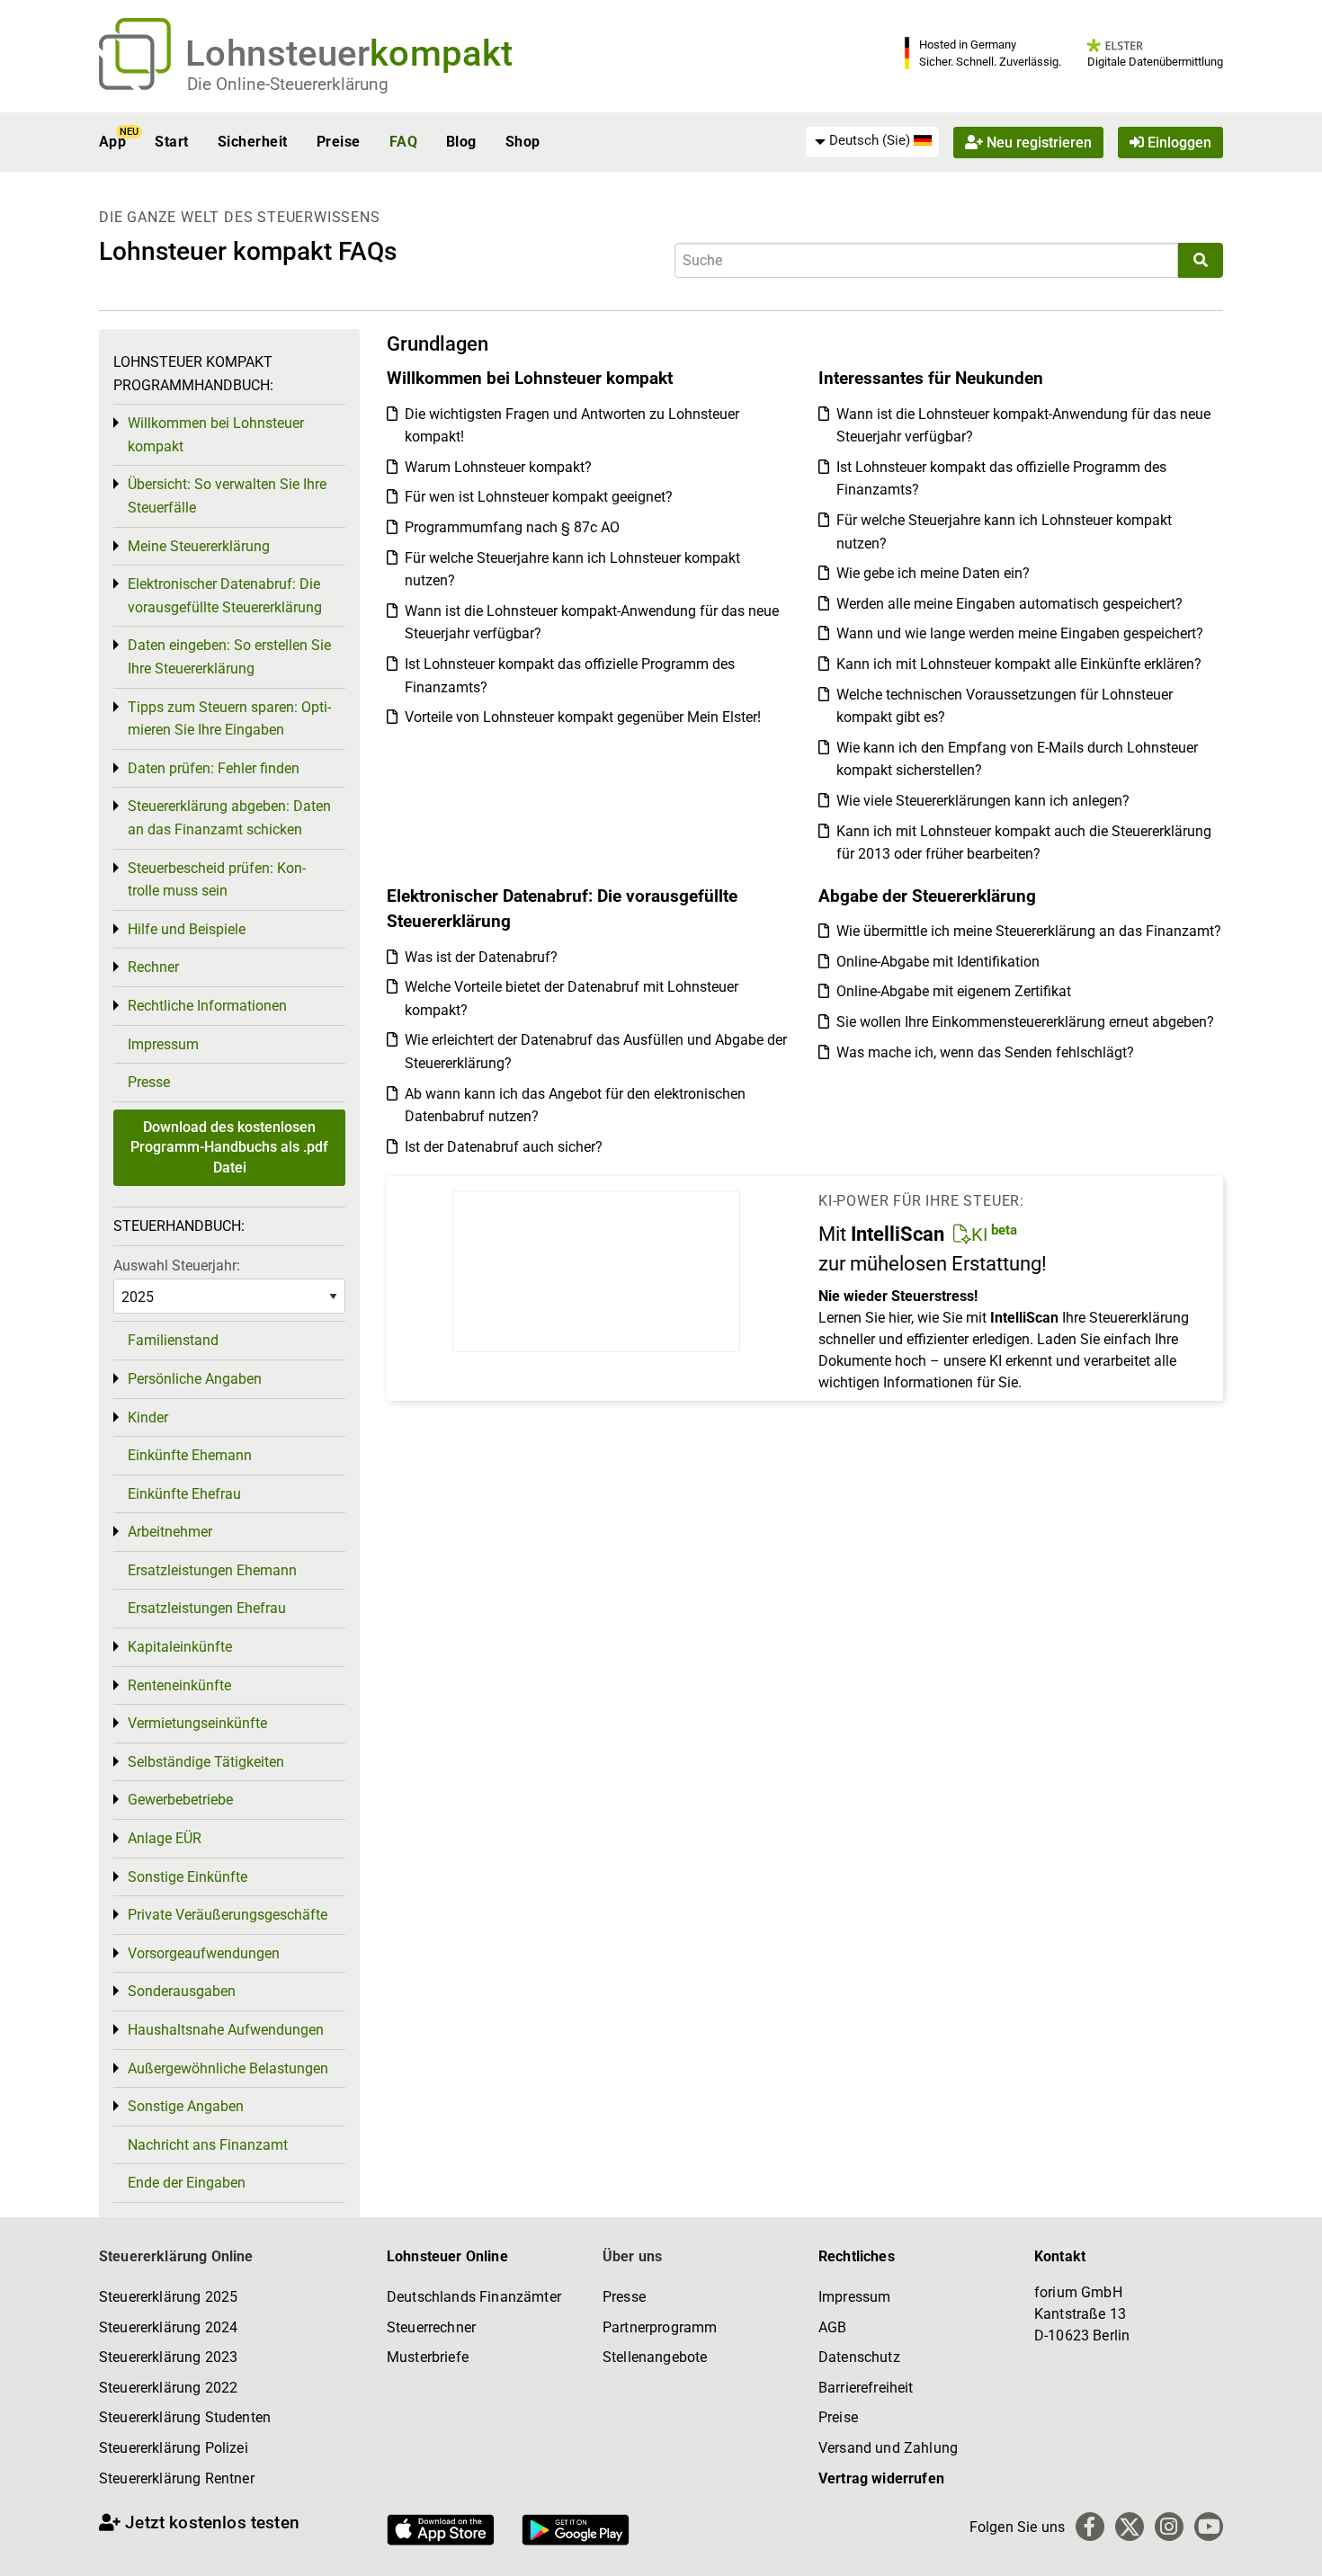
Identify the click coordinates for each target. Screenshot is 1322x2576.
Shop (523, 142)
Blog (461, 142)
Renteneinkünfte (179, 1685)
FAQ (403, 142)
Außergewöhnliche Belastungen (228, 2068)
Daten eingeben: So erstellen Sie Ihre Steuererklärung (229, 657)
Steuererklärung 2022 (168, 2388)
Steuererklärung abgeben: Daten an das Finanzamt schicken (229, 818)
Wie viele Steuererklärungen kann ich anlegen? (983, 801)
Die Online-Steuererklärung (288, 84)
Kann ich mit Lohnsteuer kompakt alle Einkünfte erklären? (1019, 664)
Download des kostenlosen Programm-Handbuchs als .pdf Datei (229, 1147)
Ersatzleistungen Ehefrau (207, 1608)
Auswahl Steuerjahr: (177, 1266)
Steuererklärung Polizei (174, 2448)
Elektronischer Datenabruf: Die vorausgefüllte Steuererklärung (225, 596)
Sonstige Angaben (186, 2106)
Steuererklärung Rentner (177, 2478)
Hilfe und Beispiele (187, 929)
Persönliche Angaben (195, 1379)
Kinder (148, 1417)
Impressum (163, 1044)
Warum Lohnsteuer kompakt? (498, 467)
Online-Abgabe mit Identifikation (938, 962)
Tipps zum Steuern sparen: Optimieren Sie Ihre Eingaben (229, 719)
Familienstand (173, 1340)
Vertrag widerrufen (881, 2478)
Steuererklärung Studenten (185, 2417)
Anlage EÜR (165, 1838)
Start (171, 142)
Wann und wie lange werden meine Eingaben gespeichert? (1020, 633)
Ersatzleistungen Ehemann (212, 1570)
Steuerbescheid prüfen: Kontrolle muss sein (217, 880)
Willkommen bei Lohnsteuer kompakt (216, 435)
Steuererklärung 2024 (168, 2327)
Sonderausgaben (182, 1991)
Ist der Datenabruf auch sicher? (504, 1147)
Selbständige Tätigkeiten (206, 1762)
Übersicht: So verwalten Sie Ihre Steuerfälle (227, 496)
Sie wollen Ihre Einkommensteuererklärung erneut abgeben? (1025, 1022)
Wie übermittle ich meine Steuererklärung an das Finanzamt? (1029, 931)
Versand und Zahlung (888, 2448)
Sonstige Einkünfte (188, 1877)
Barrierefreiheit (866, 2388)
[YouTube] (1209, 2527)
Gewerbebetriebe (180, 1800)
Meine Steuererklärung (199, 546)
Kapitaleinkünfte (180, 1647)
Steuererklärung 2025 (168, 2297)
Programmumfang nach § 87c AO (512, 527)
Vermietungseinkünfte (197, 1723)
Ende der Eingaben (187, 2183)
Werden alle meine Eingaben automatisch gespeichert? (1009, 604)
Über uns (632, 2256)
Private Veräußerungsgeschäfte (228, 1915)
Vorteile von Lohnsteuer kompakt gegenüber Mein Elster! (583, 717)
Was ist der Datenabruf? (481, 957)
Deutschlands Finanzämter (474, 2297)
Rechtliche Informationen (207, 1006)
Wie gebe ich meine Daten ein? (933, 573)
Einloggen (1178, 142)
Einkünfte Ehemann (190, 1455)
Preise (339, 142)
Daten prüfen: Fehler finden (214, 768)
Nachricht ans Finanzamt (208, 2145)
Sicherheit (253, 142)
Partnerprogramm (660, 2327)
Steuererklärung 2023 (168, 2357)
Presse (149, 1082)
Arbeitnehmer (170, 1532)
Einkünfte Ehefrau (184, 1494)
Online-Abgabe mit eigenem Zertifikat (954, 991)
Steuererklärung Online (176, 2256)
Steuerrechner (431, 2327)
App (112, 142)
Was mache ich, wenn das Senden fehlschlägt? (985, 1052)
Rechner (153, 967)
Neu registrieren (1037, 142)
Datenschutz (859, 2357)
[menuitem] (872, 141)
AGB (832, 2327)
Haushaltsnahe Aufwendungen (226, 2030)
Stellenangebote (655, 2357)
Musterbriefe (428, 2357)
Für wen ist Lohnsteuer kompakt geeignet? (539, 497)
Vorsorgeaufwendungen (204, 1953)
